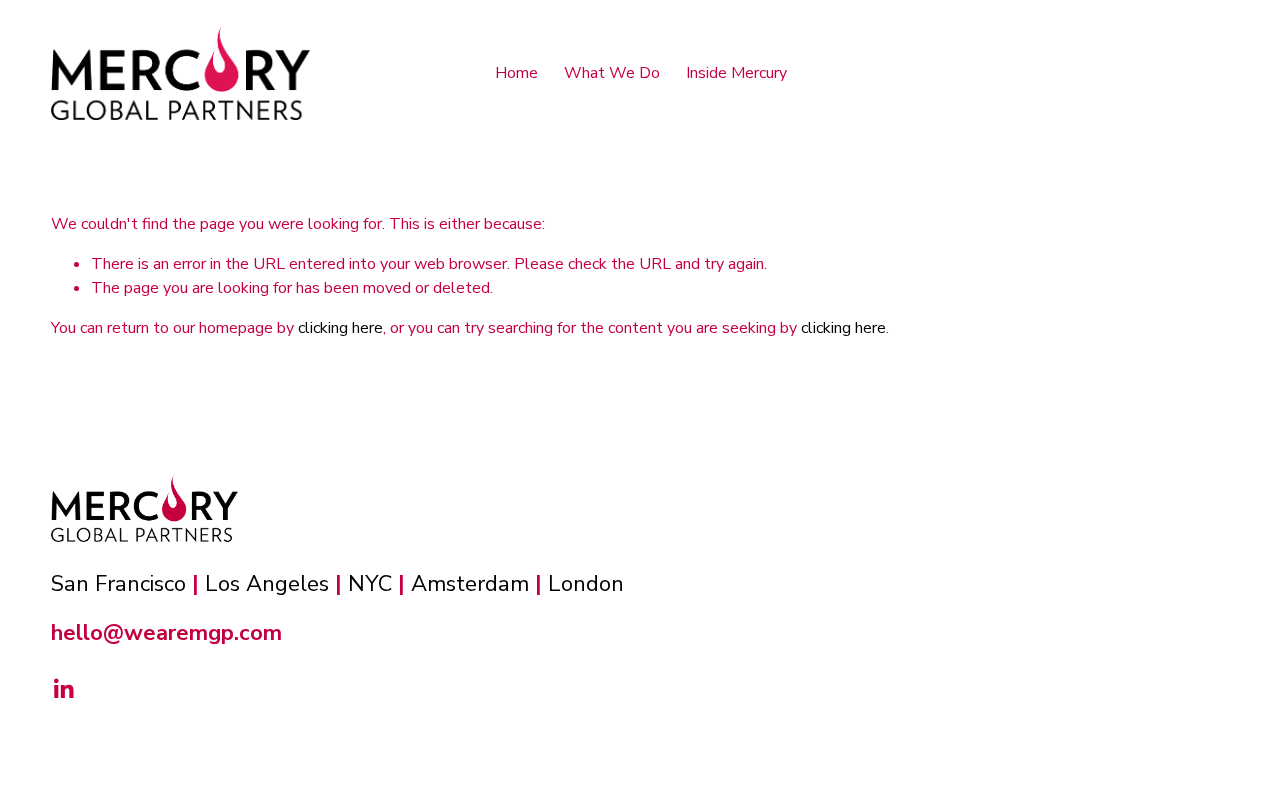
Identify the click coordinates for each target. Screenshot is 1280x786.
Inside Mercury (736, 73)
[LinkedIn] (63, 689)
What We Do (612, 73)
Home (516, 73)
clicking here (340, 328)
